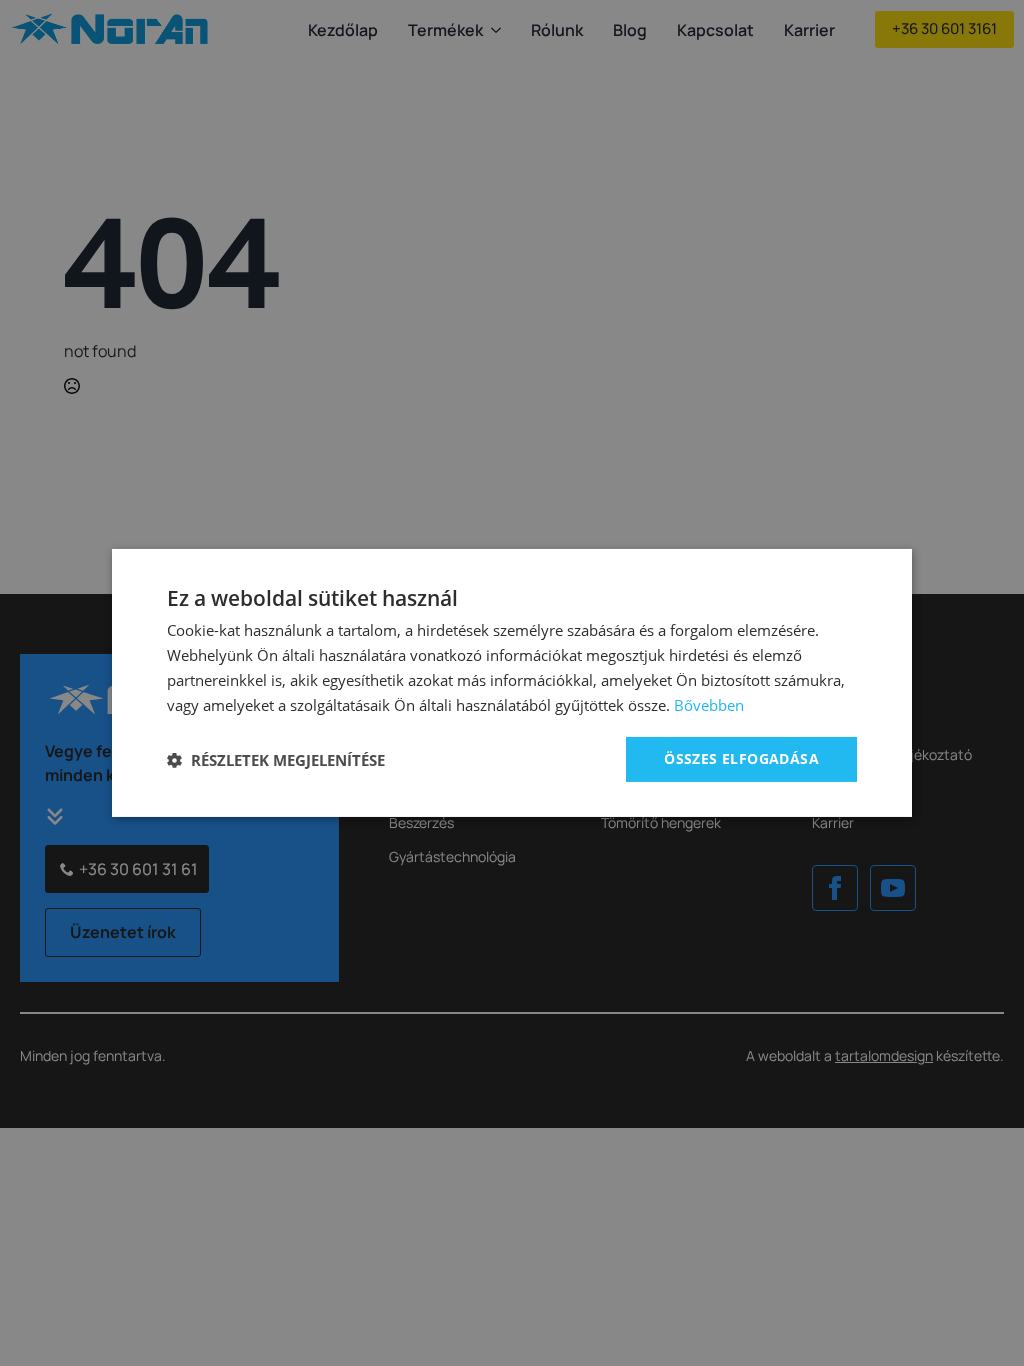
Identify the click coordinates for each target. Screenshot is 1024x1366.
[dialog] (512, 683)
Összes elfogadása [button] (741, 758)
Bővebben (709, 705)
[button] (276, 760)
